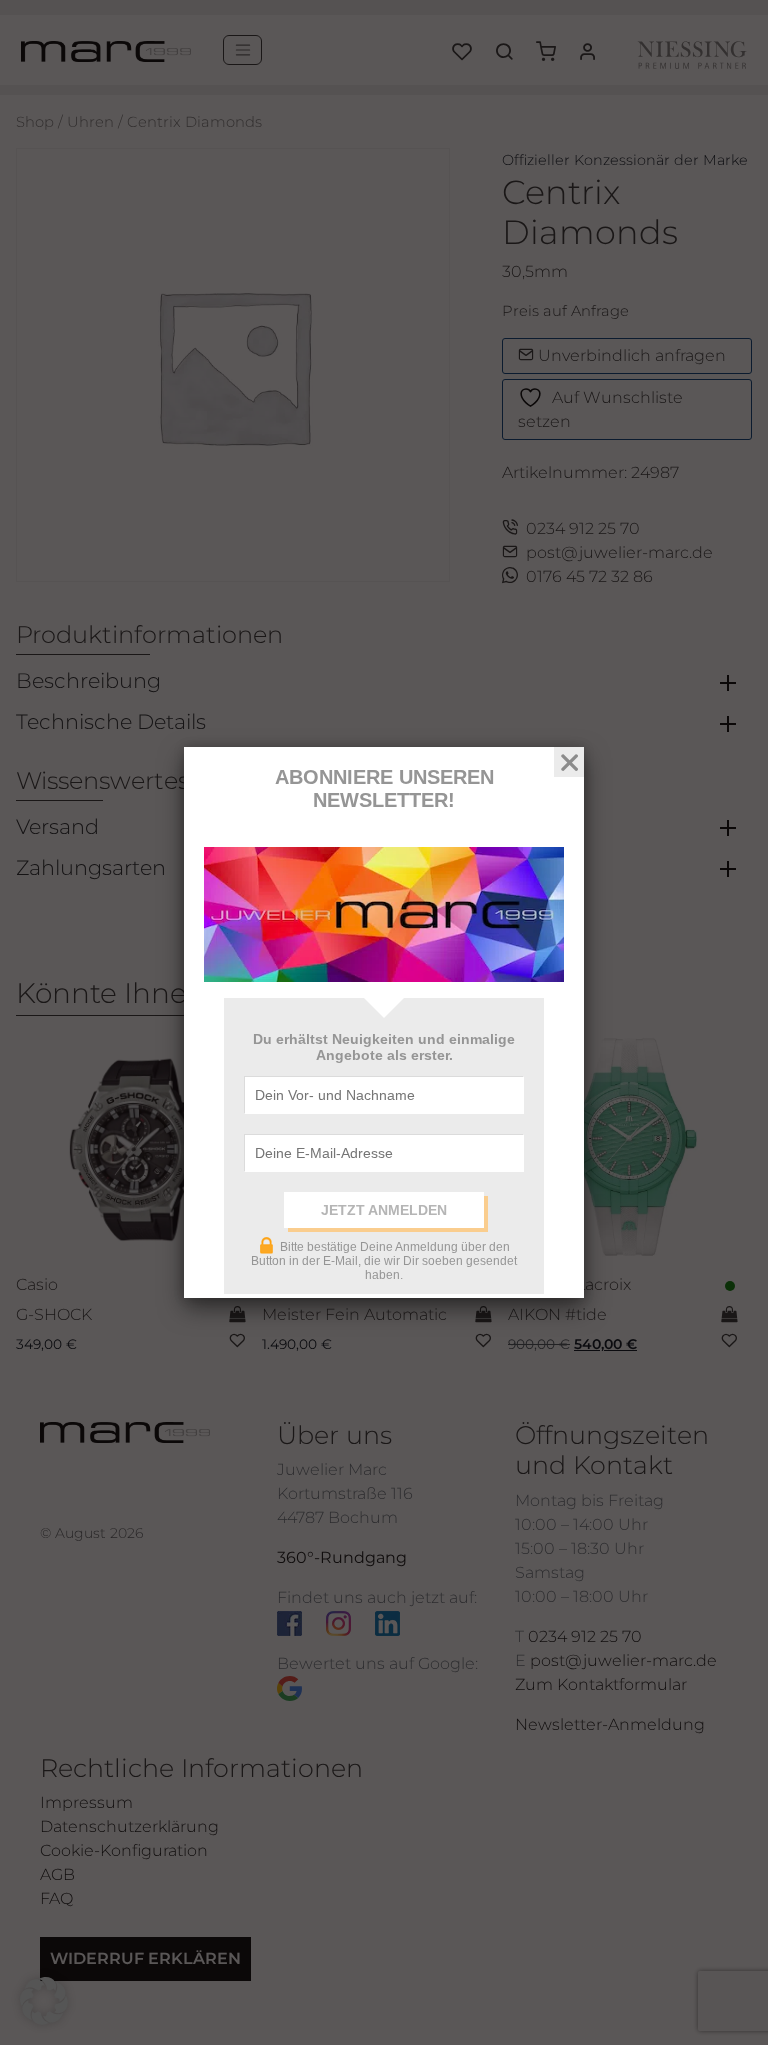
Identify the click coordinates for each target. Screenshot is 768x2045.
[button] (44, 2001)
